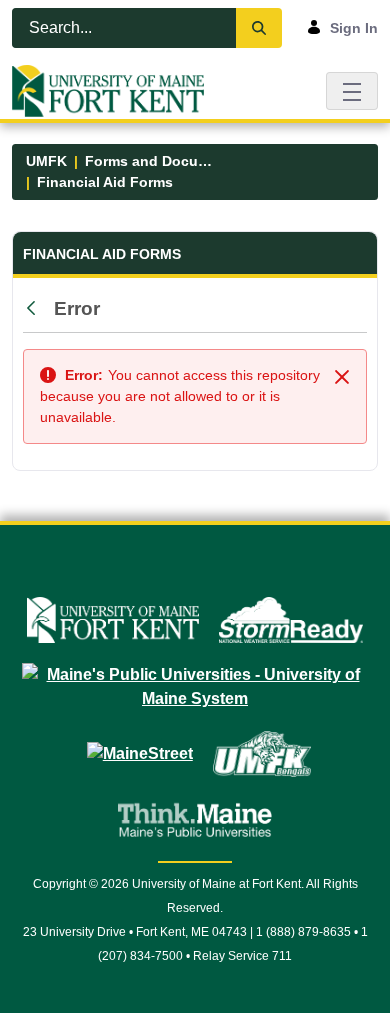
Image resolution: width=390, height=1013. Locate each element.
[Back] (36, 309)
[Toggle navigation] (352, 90)
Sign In (354, 28)
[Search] (259, 28)
